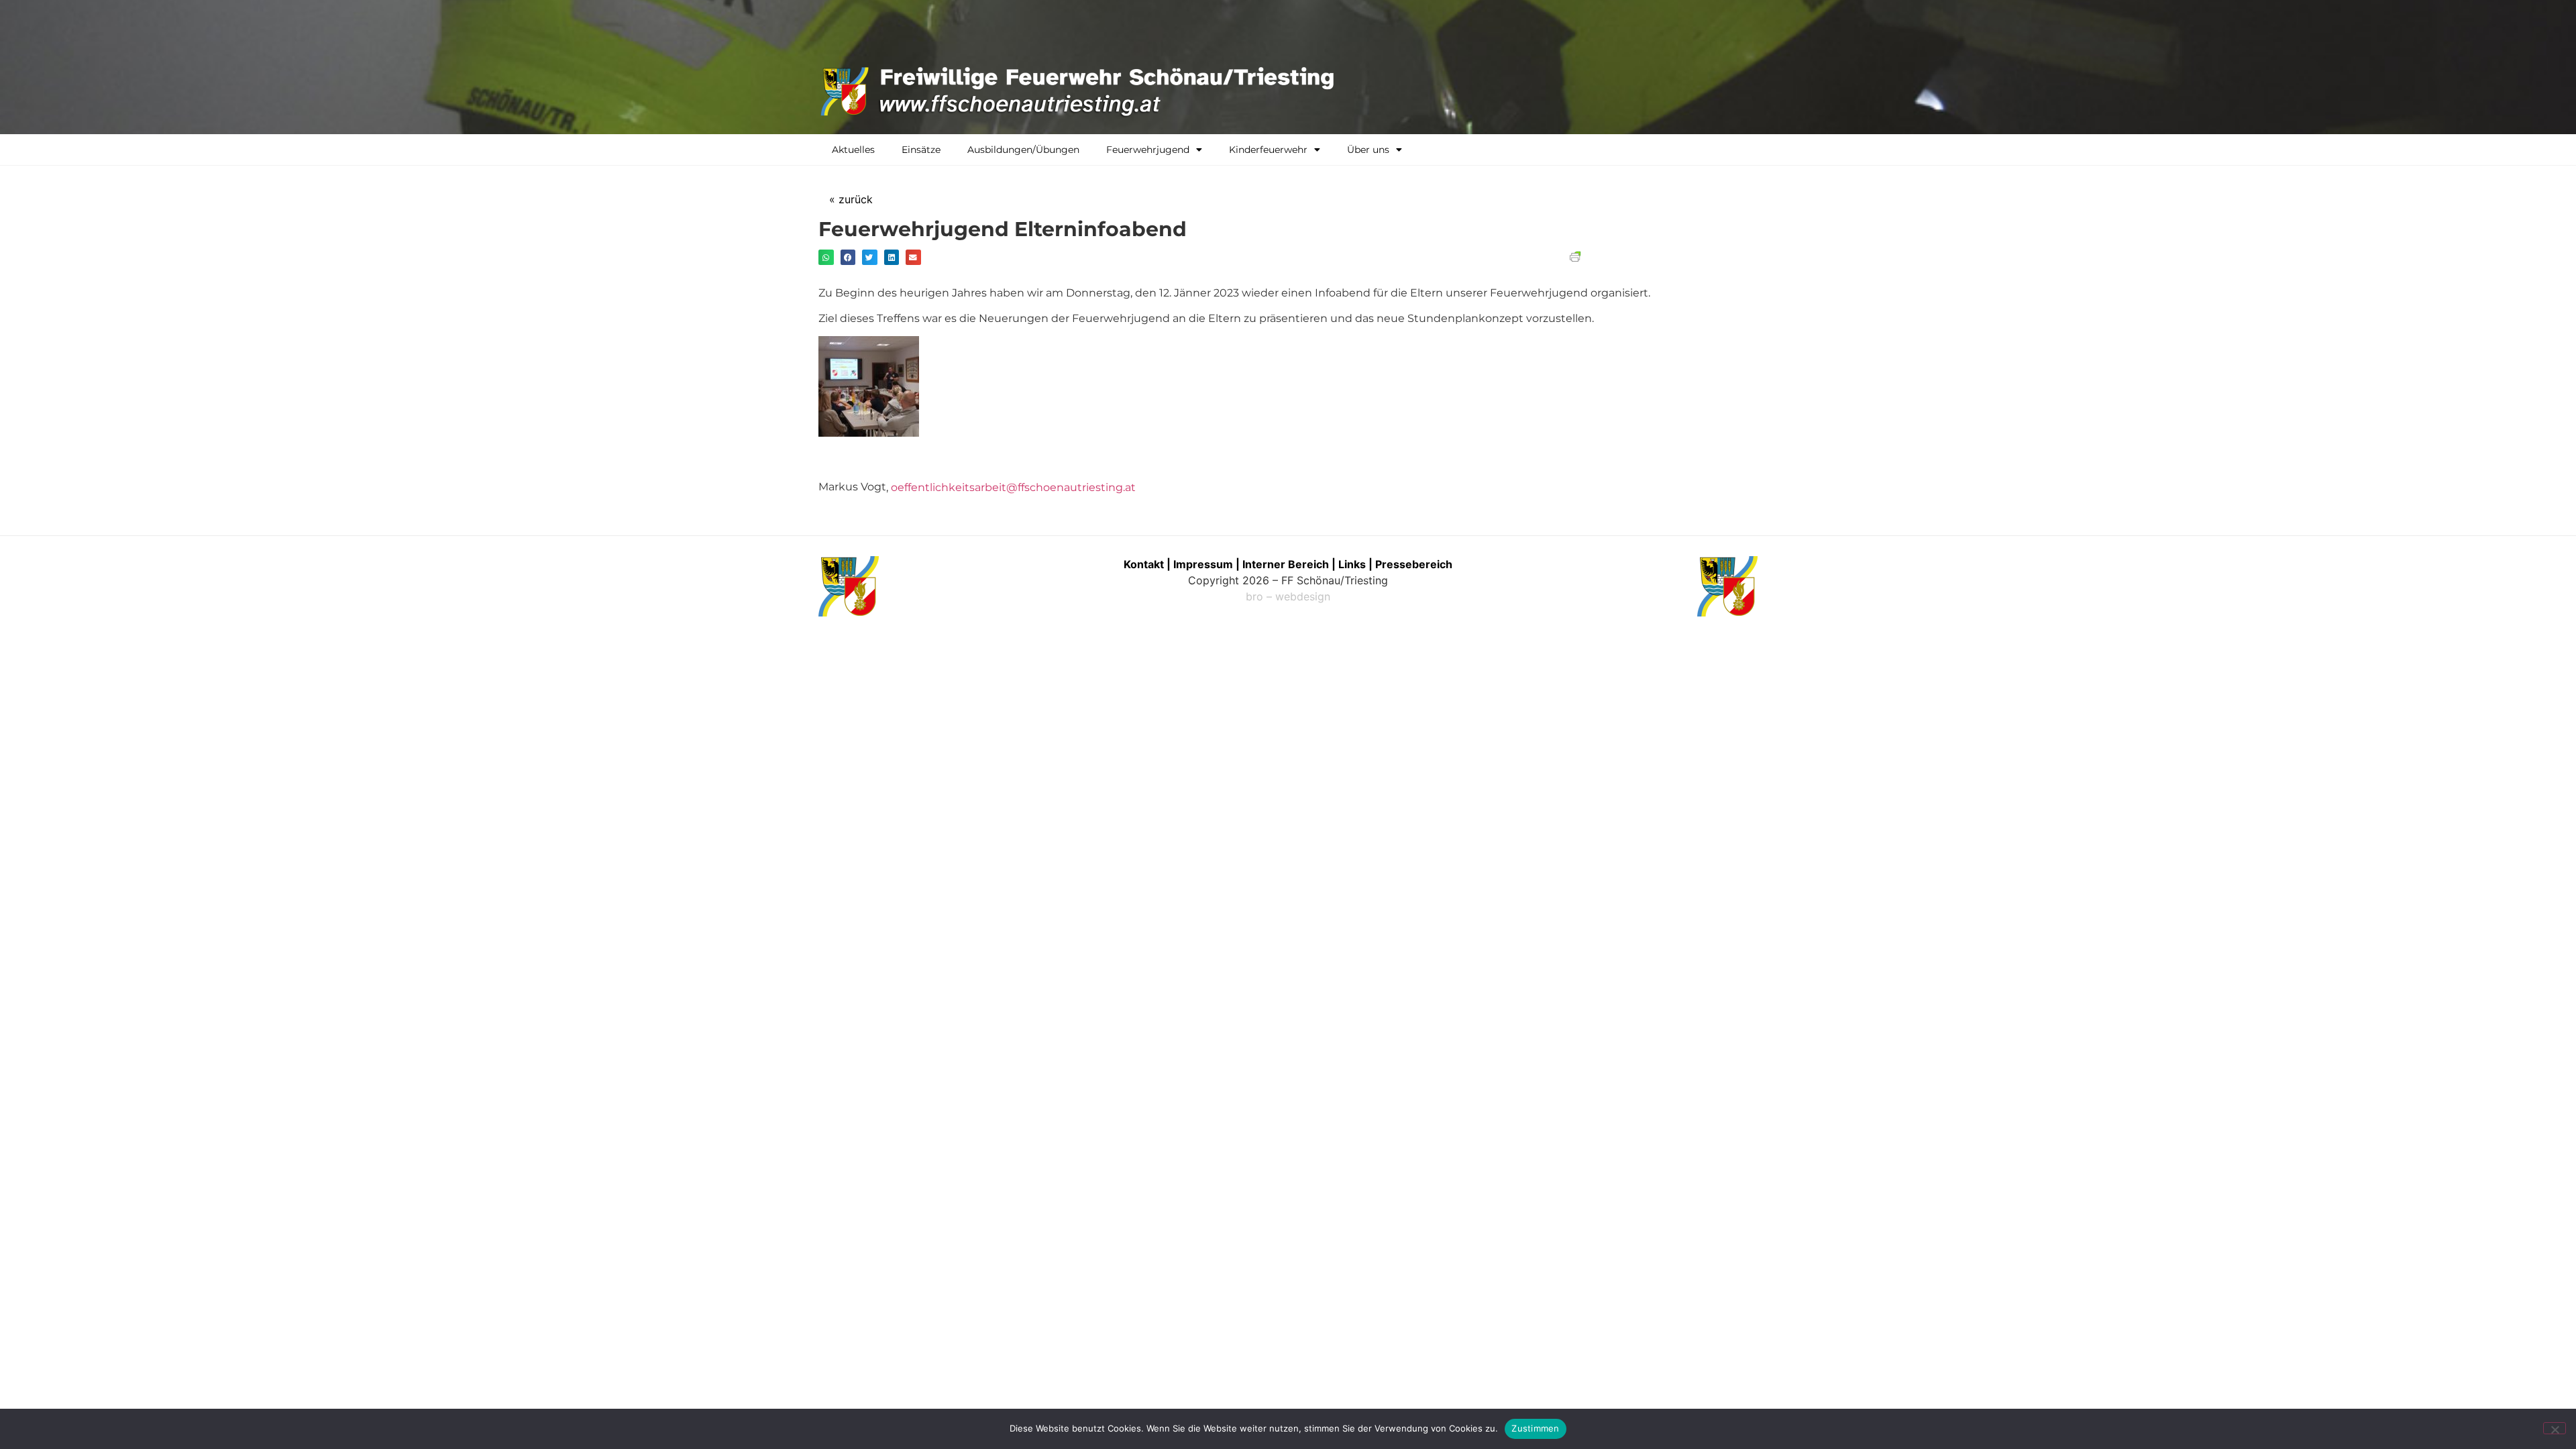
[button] (826, 257)
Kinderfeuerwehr (1268, 150)
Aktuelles (853, 150)
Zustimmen (1535, 1428)
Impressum (1204, 564)
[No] (2555, 1428)
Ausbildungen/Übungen (1023, 150)
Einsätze (921, 150)
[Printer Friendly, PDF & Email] (1575, 258)
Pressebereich (1414, 564)
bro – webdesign (1288, 596)
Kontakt (1144, 564)
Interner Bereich (1286, 564)
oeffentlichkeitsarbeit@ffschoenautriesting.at (1013, 487)
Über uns (1368, 150)
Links (1352, 564)
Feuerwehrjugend (1148, 150)
